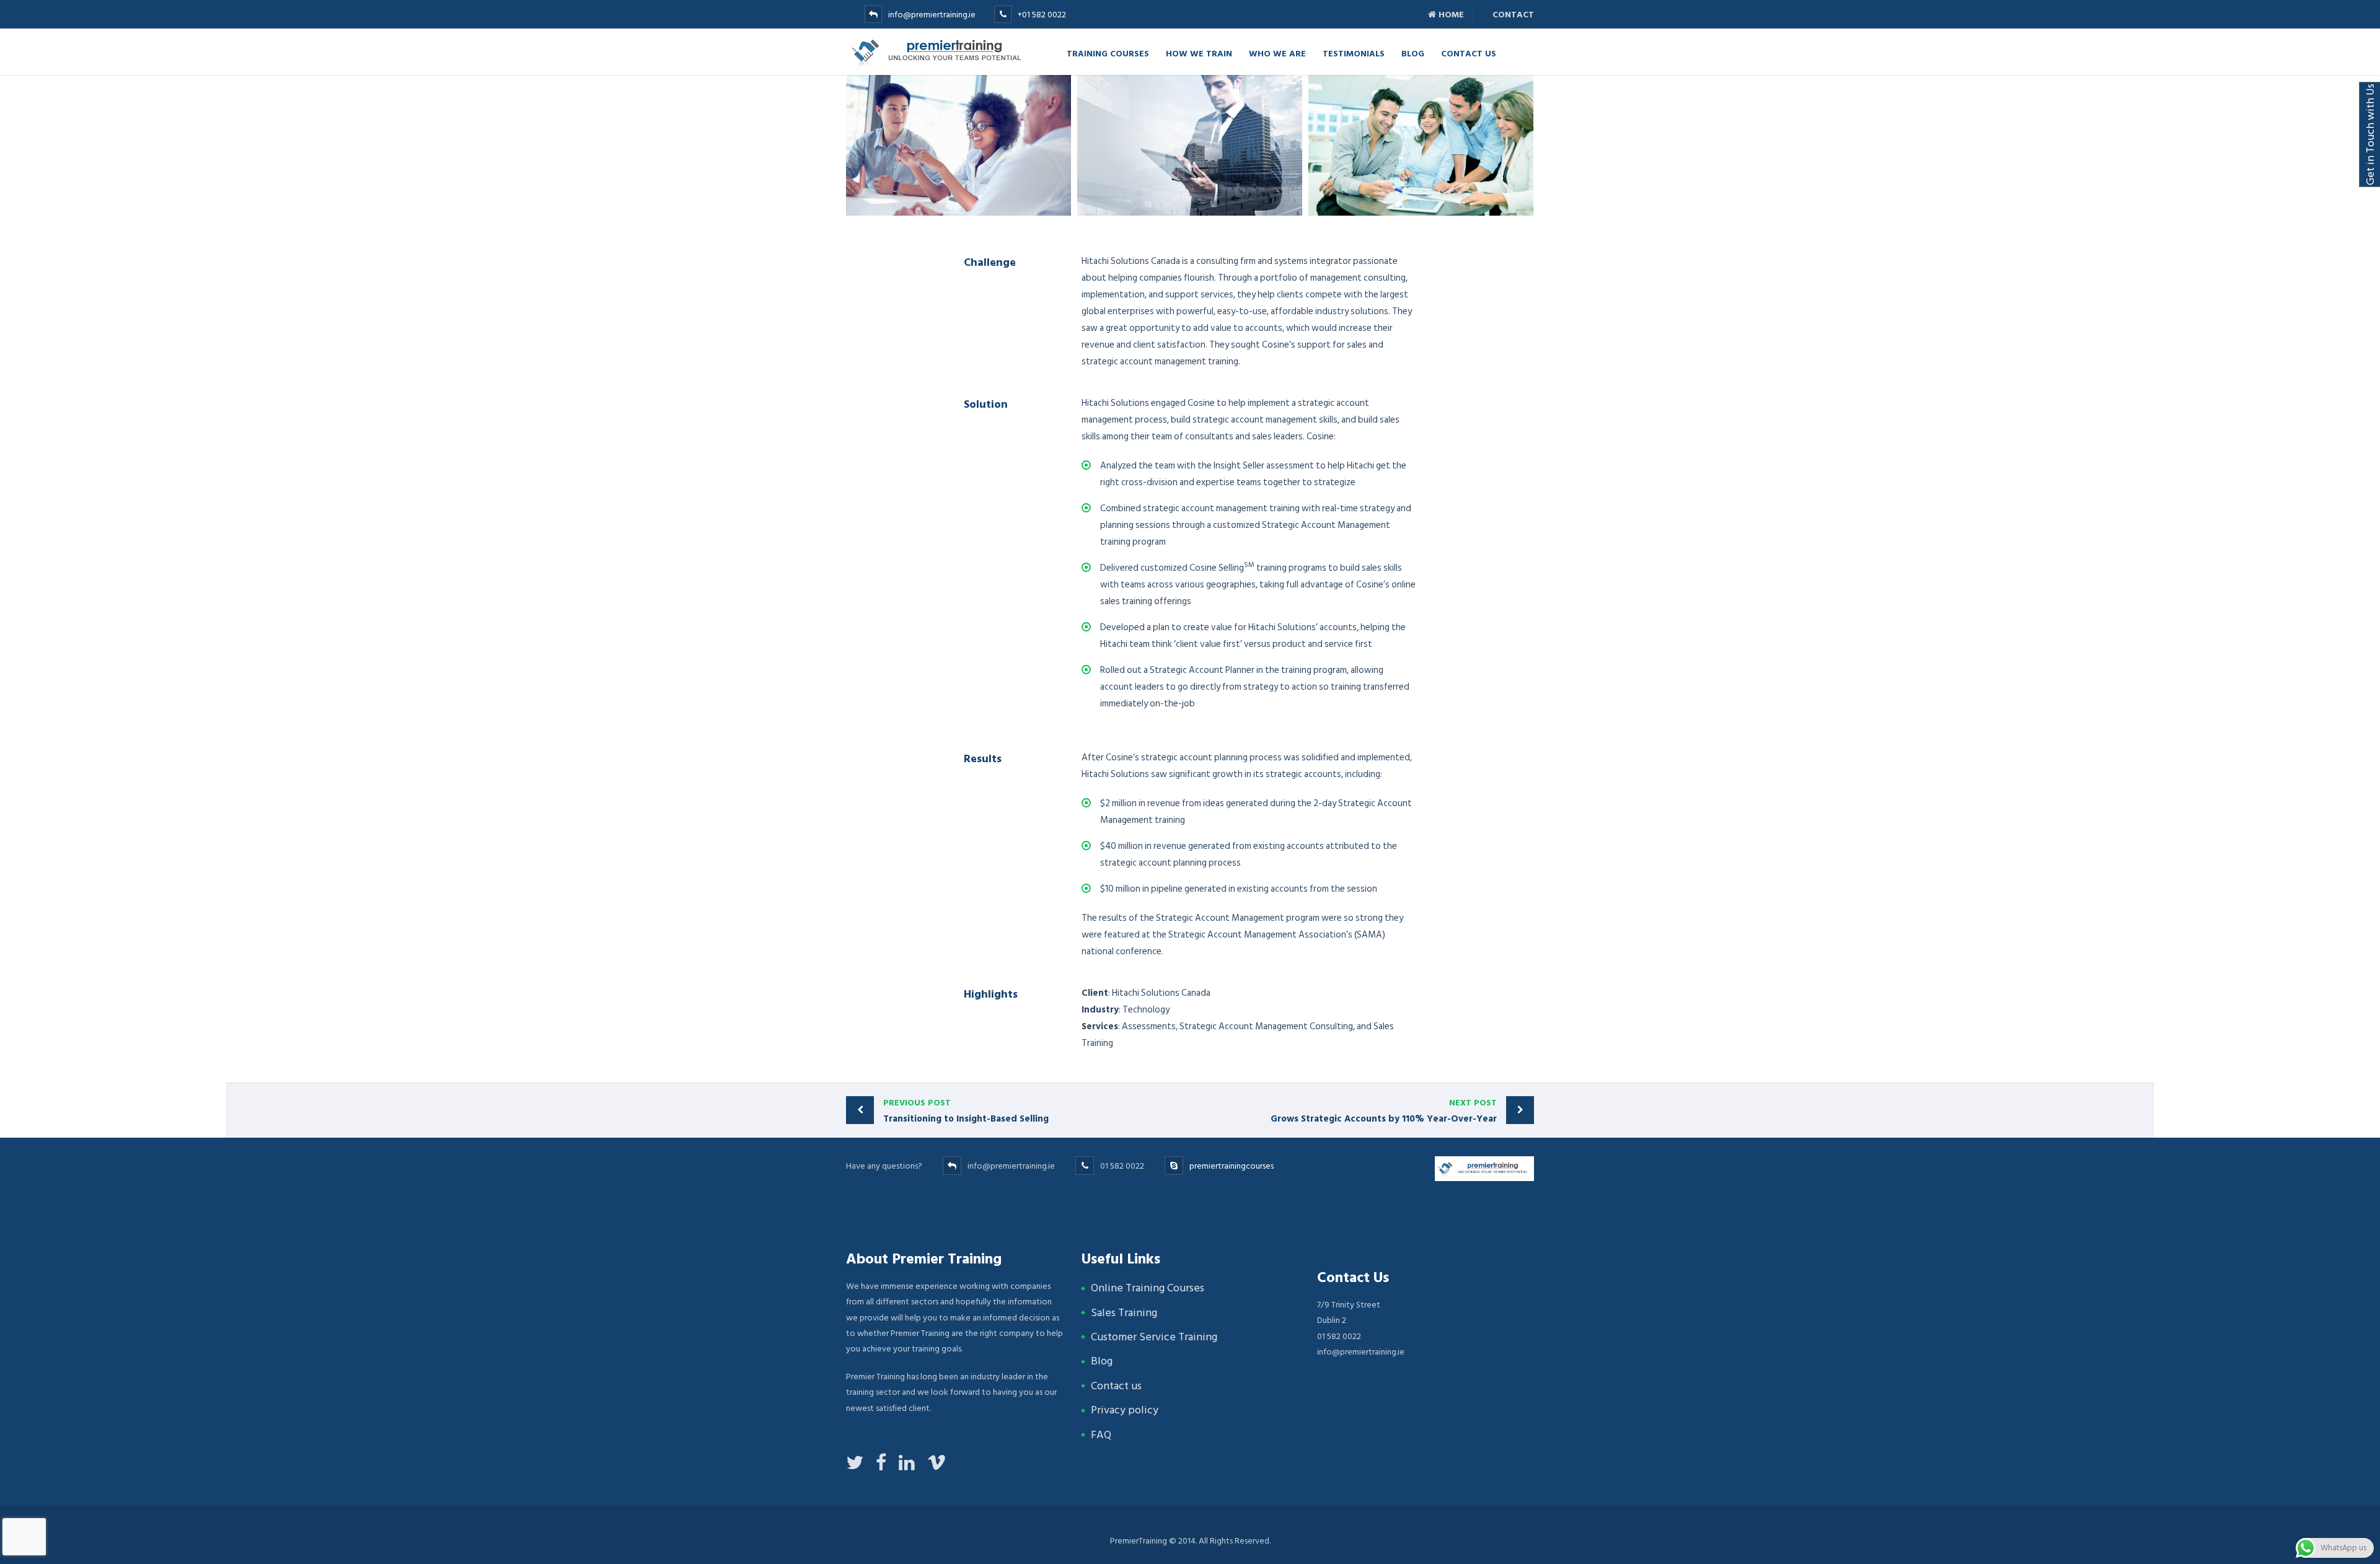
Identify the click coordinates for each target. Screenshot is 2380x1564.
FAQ (1101, 1435)
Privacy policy (1125, 1410)
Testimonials (1354, 53)
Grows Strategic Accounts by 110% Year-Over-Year (1384, 1111)
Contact (1512, 15)
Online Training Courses (1148, 1288)
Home (1450, 15)
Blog (1413, 53)
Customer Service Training (1154, 1337)
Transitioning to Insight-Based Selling (966, 1111)
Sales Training (1124, 1313)
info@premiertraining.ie (932, 15)
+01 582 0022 (1042, 15)
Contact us (1116, 1386)
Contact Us (1469, 53)
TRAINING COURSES (1108, 53)
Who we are (1277, 53)
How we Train (1199, 53)
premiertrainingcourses (1232, 1166)
